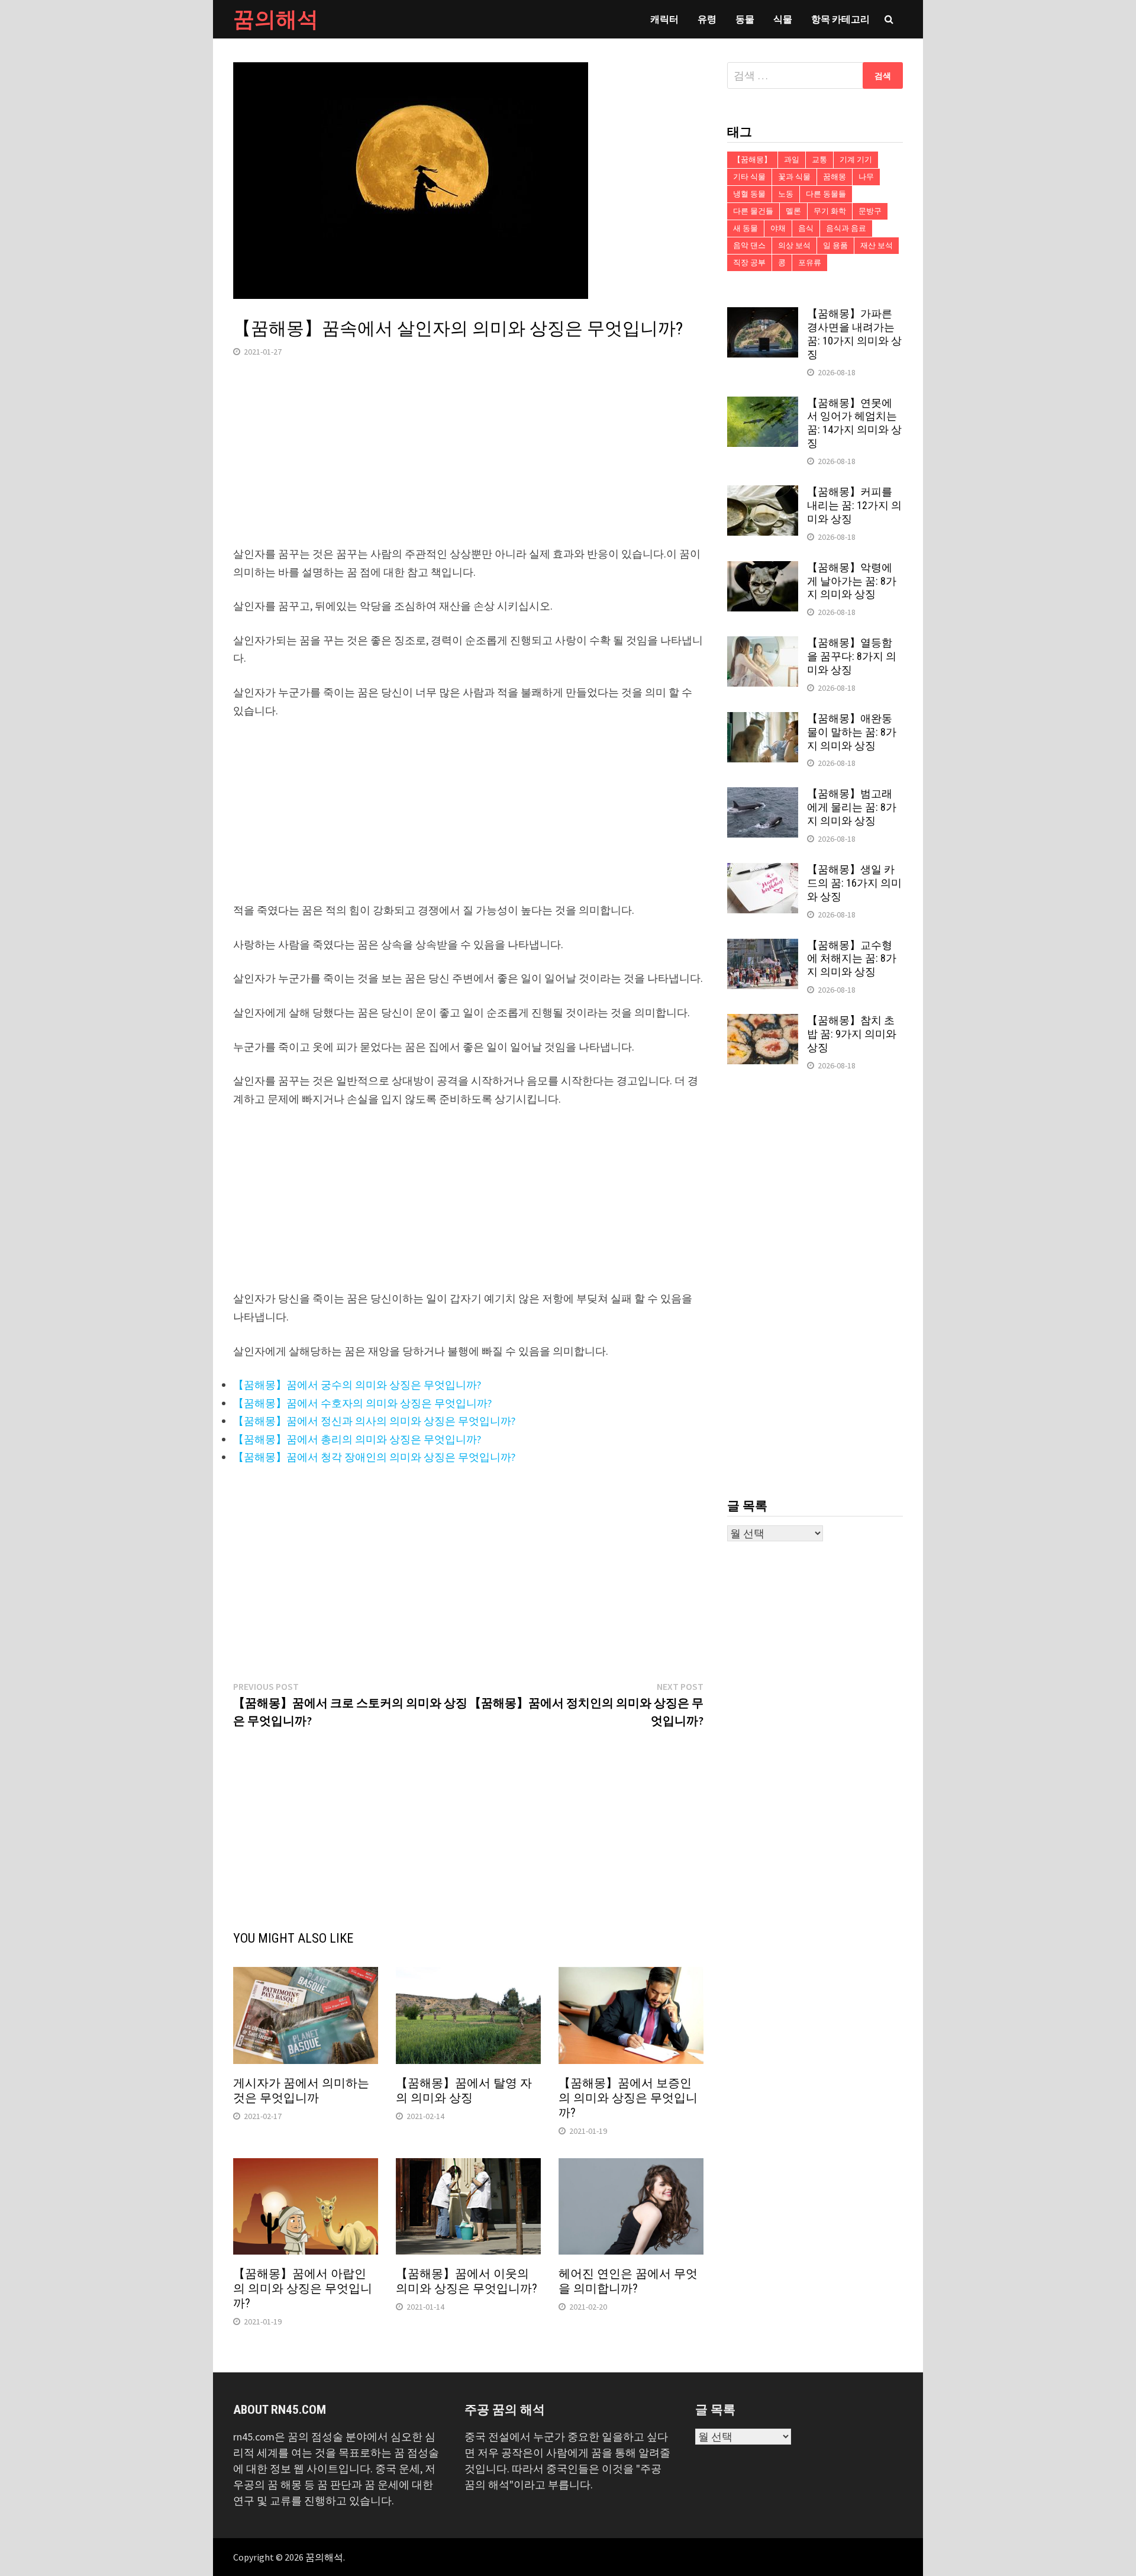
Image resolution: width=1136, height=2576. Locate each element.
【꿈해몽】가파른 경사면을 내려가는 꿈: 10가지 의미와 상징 (854, 334)
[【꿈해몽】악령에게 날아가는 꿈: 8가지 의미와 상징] (763, 569)
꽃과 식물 (794, 177)
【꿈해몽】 (752, 160)
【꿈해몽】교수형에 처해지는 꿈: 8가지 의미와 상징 (852, 959)
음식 (806, 228)
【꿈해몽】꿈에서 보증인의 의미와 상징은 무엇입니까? (628, 2098)
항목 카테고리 (840, 19)
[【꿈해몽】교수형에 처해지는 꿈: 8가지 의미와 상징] (763, 947)
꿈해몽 (835, 177)
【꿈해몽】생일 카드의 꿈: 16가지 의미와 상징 (854, 883)
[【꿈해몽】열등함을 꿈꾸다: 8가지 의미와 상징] (763, 644)
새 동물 (745, 228)
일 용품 (835, 245)
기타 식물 (749, 177)
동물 (745, 19)
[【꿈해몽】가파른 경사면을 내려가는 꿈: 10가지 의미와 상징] (763, 315)
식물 (783, 19)
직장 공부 (749, 263)
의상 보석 (794, 245)
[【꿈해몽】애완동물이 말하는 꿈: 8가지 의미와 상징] (763, 720)
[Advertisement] (468, 462)
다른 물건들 (753, 211)
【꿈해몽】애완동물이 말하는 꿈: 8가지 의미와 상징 (852, 732)
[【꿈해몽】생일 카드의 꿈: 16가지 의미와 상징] (763, 871)
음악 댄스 (749, 245)
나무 (866, 177)
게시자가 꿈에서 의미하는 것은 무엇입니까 (301, 2090)
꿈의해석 (276, 19)
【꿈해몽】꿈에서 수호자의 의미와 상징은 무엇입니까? (362, 1403)
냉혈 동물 (749, 194)
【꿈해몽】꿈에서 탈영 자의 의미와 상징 (464, 2090)
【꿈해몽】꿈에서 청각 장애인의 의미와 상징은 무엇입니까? (374, 1457)
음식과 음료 (846, 228)
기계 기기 (856, 160)
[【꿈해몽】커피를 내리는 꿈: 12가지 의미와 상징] (763, 493)
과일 (792, 160)
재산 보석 (877, 245)
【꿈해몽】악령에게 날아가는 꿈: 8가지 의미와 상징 (852, 581)
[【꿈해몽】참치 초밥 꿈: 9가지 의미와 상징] (763, 1022)
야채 (778, 228)
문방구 (870, 211)
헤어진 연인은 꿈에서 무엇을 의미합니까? (628, 2281)
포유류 (810, 263)
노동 (786, 194)
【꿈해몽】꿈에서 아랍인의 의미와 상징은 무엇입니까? (303, 2288)
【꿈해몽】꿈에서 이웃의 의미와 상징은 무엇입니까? (467, 2281)
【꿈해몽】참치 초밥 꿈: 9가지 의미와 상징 (852, 1034)
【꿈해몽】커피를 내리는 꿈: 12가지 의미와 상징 (854, 505)
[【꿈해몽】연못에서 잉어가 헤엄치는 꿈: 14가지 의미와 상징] (763, 405)
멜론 (793, 211)
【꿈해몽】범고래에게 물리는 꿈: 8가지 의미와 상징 (852, 807)
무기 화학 (830, 211)
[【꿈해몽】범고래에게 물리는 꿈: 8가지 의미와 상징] (763, 795)
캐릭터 (664, 19)
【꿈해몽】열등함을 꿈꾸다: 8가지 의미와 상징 (852, 656)
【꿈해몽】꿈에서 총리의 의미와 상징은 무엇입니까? (357, 1439)
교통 (819, 160)
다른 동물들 (826, 194)
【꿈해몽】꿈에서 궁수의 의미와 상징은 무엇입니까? (357, 1385)
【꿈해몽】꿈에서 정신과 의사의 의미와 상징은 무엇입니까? (374, 1421)
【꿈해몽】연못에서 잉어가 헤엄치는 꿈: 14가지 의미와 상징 (854, 423)
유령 (707, 19)
